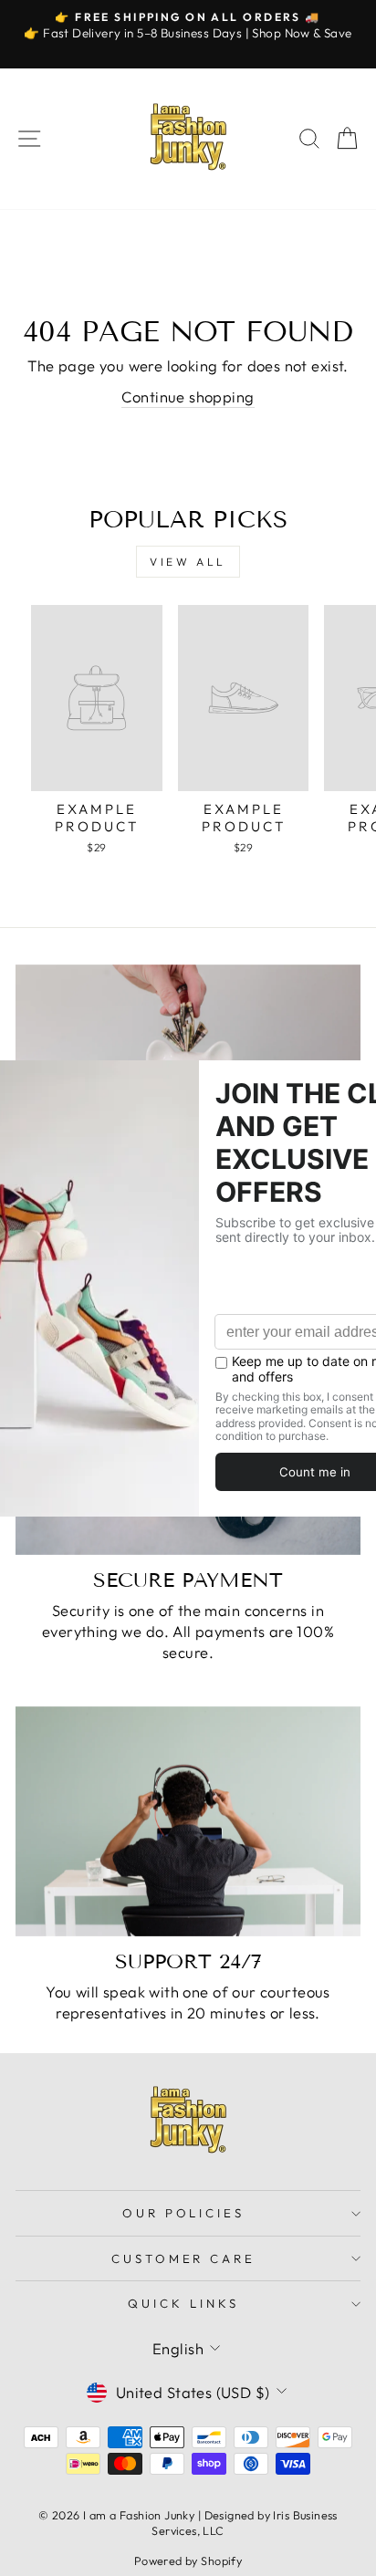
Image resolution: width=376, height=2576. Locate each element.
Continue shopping (188, 396)
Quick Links (183, 2303)
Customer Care (184, 2258)
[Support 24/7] (188, 1821)
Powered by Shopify (188, 2560)
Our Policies (184, 2213)
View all (188, 562)
